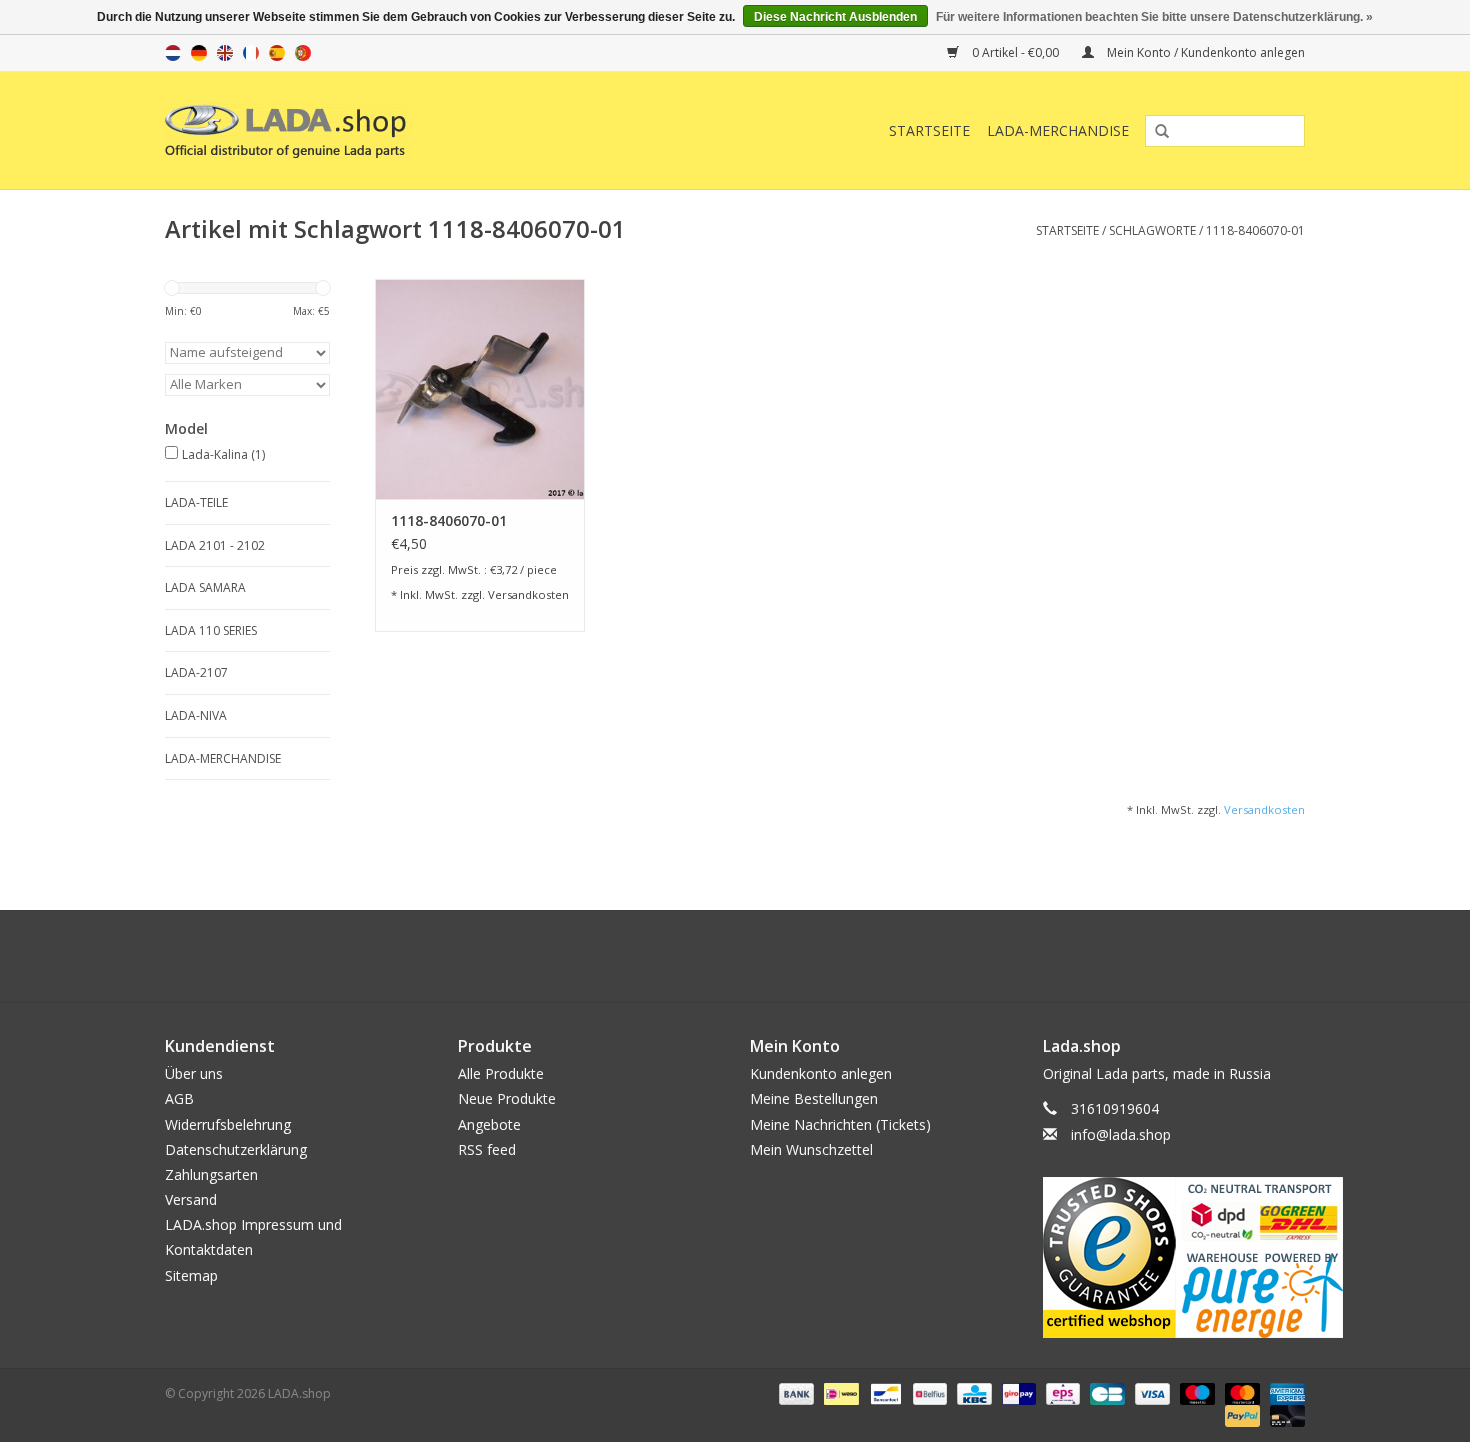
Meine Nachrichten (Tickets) (840, 1124)
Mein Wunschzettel (811, 1149)
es (277, 53)
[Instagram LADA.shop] (789, 956)
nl (173, 53)
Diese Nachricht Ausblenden (835, 17)
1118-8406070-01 (1255, 230)
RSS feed (487, 1149)
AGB (179, 1098)
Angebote (489, 1124)
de (199, 53)
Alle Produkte (501, 1073)
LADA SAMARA (205, 587)
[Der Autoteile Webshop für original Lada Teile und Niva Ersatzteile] (374, 130)
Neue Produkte (507, 1098)
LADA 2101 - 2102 (215, 545)
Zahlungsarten (211, 1174)
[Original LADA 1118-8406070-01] (480, 389)
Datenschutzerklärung (236, 1149)
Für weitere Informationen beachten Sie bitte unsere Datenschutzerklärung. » (1154, 17)
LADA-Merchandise (1058, 130)
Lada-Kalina (223, 454)
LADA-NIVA (196, 715)
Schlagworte (1152, 230)
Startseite (929, 130)
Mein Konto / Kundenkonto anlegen (1204, 52)
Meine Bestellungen (814, 1098)
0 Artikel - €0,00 (1015, 52)
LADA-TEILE (196, 502)
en (225, 53)
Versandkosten (528, 594)
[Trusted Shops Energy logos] (1174, 1257)
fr (251, 53)
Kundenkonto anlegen (821, 1073)
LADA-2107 (196, 672)
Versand (191, 1199)
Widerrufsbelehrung (228, 1124)
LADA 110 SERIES (211, 630)
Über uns (194, 1073)
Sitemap (191, 1275)
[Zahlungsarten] (794, 1392)
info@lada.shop (1121, 1134)
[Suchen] (1155, 132)
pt (303, 53)
